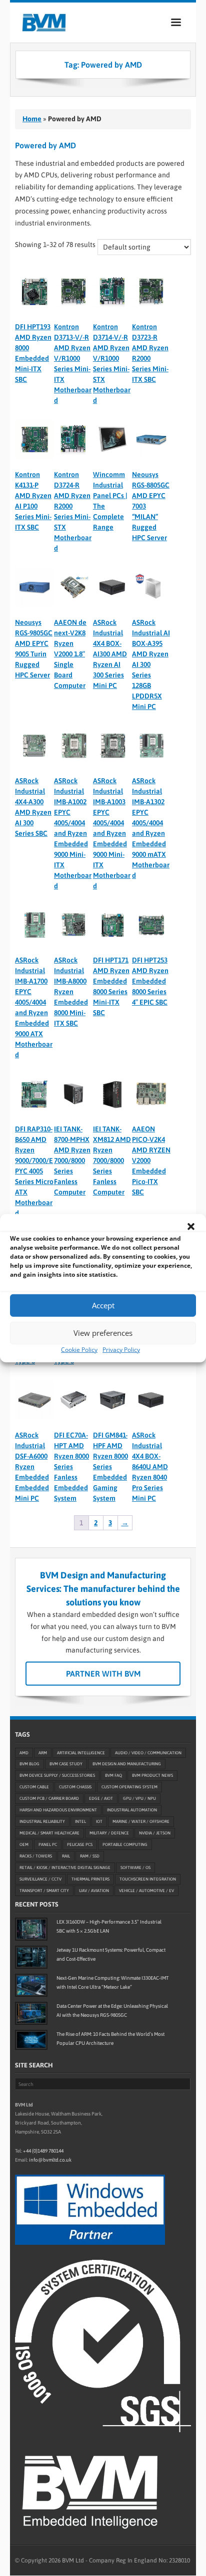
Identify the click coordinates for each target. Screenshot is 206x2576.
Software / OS (135, 1868)
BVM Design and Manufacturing (127, 1764)
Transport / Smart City (44, 1891)
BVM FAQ (113, 1776)
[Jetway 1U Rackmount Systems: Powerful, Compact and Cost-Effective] (31, 1957)
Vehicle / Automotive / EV (146, 1891)
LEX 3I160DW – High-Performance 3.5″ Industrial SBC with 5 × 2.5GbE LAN (109, 1926)
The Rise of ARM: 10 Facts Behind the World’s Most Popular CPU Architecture (110, 2039)
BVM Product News (152, 1776)
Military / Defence (109, 1833)
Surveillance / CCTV (40, 1880)
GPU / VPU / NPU (139, 1799)
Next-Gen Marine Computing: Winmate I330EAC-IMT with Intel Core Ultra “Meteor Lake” (112, 1982)
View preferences (103, 1333)
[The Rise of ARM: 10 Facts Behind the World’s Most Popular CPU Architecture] (31, 2040)
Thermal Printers (90, 1880)
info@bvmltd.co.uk (50, 2160)
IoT (99, 1822)
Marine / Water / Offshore (141, 1822)
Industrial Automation (132, 1810)
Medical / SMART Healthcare (49, 1833)
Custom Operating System (129, 1787)
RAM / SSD (90, 1856)
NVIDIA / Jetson (155, 1833)
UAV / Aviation (94, 1891)
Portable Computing (125, 1845)
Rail (66, 1856)
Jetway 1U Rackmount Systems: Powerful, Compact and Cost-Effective (111, 1954)
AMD (24, 1753)
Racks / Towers (36, 1856)
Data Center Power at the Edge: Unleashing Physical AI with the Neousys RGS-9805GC (112, 2011)
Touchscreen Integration (148, 1880)
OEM (24, 1845)
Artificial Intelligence (81, 1753)
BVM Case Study (66, 1764)
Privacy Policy (121, 1349)
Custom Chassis (75, 1787)
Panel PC (48, 1845)
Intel (80, 1822)
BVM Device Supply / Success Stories (57, 1776)
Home (32, 119)
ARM (43, 1753)
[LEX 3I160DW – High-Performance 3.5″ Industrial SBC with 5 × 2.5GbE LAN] (31, 1929)
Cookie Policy (79, 1349)
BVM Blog (29, 1764)
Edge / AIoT (101, 1799)
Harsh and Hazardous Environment (58, 1810)
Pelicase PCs (80, 1845)
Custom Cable (34, 1787)
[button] (191, 1226)
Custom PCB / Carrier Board (49, 1799)
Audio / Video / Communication (148, 1753)
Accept (103, 1305)
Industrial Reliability (42, 1822)
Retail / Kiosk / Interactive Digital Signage (65, 1868)
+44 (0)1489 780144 (43, 2151)
